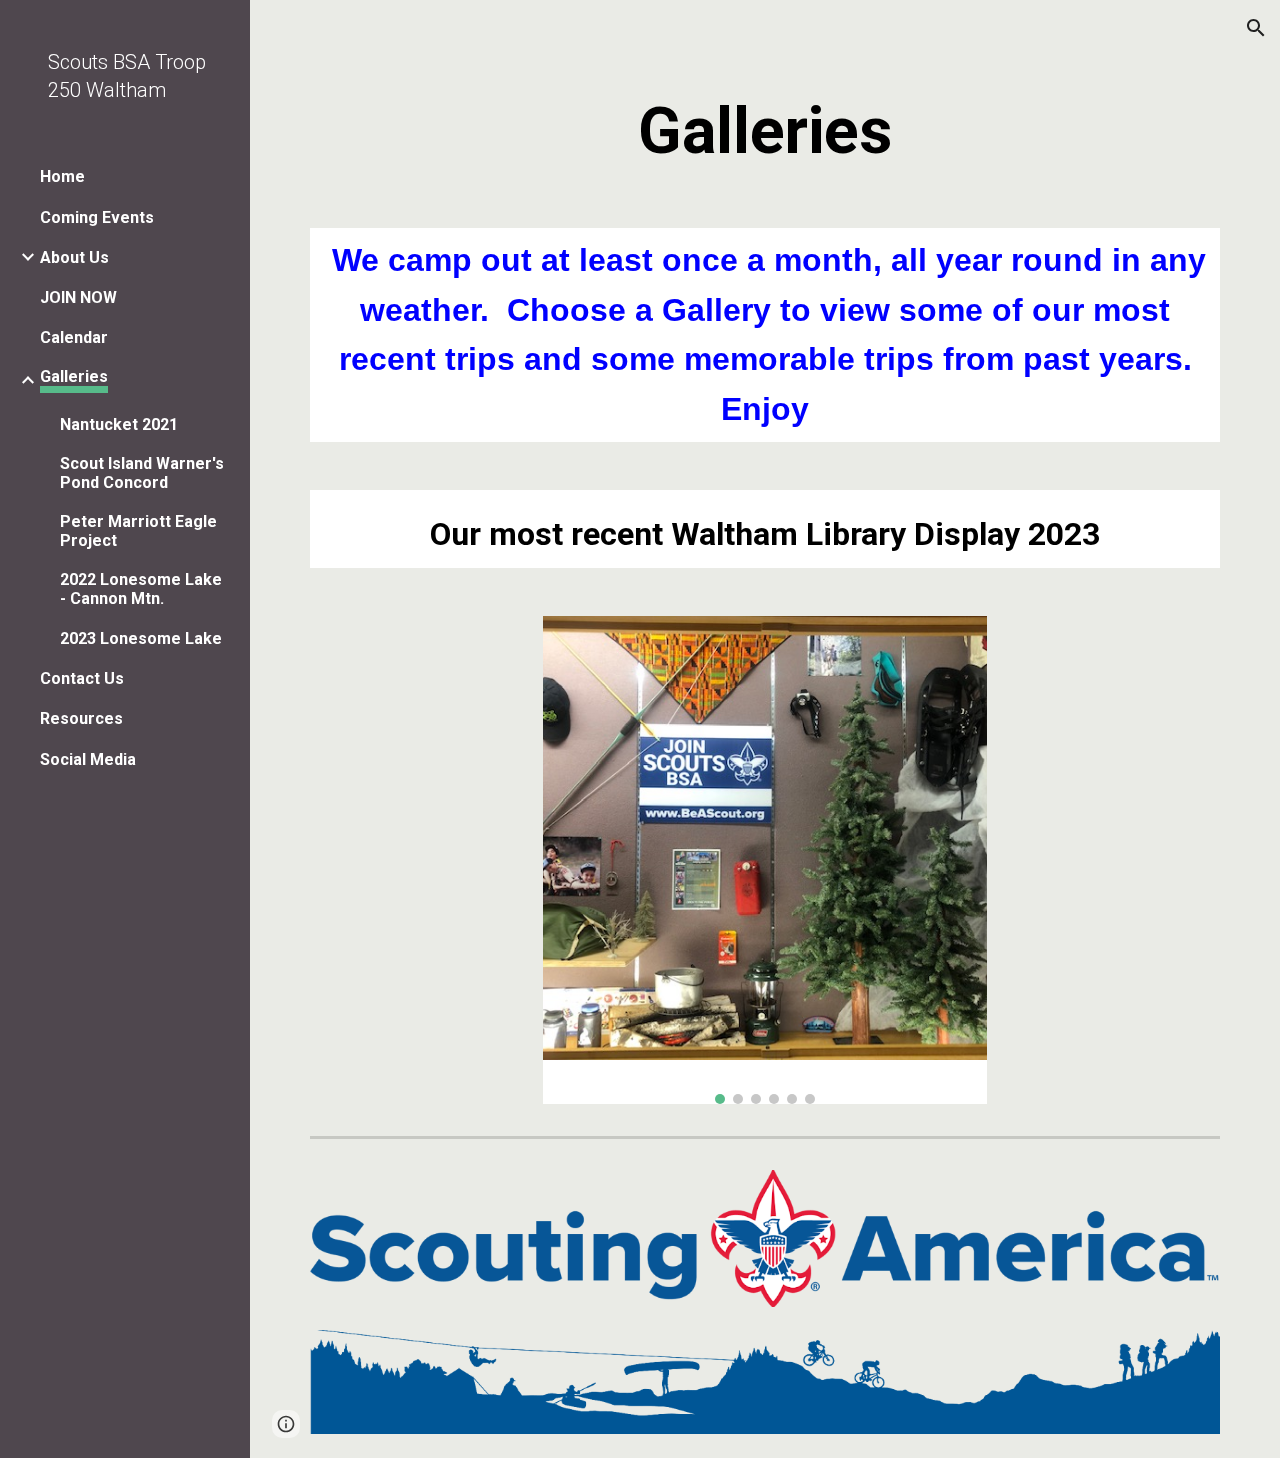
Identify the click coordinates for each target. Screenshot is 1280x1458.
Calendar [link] (74, 337)
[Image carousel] (765, 860)
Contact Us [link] (82, 678)
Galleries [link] (74, 376)
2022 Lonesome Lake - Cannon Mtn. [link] (141, 589)
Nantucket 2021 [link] (119, 424)
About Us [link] (74, 257)
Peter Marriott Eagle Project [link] (138, 531)
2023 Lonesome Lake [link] (141, 638)
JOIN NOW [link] (78, 297)
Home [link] (62, 176)
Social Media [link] (88, 759)
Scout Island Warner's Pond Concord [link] (142, 473)
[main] (765, 132)
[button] (1256, 28)
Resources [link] (81, 718)
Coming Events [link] (97, 217)
